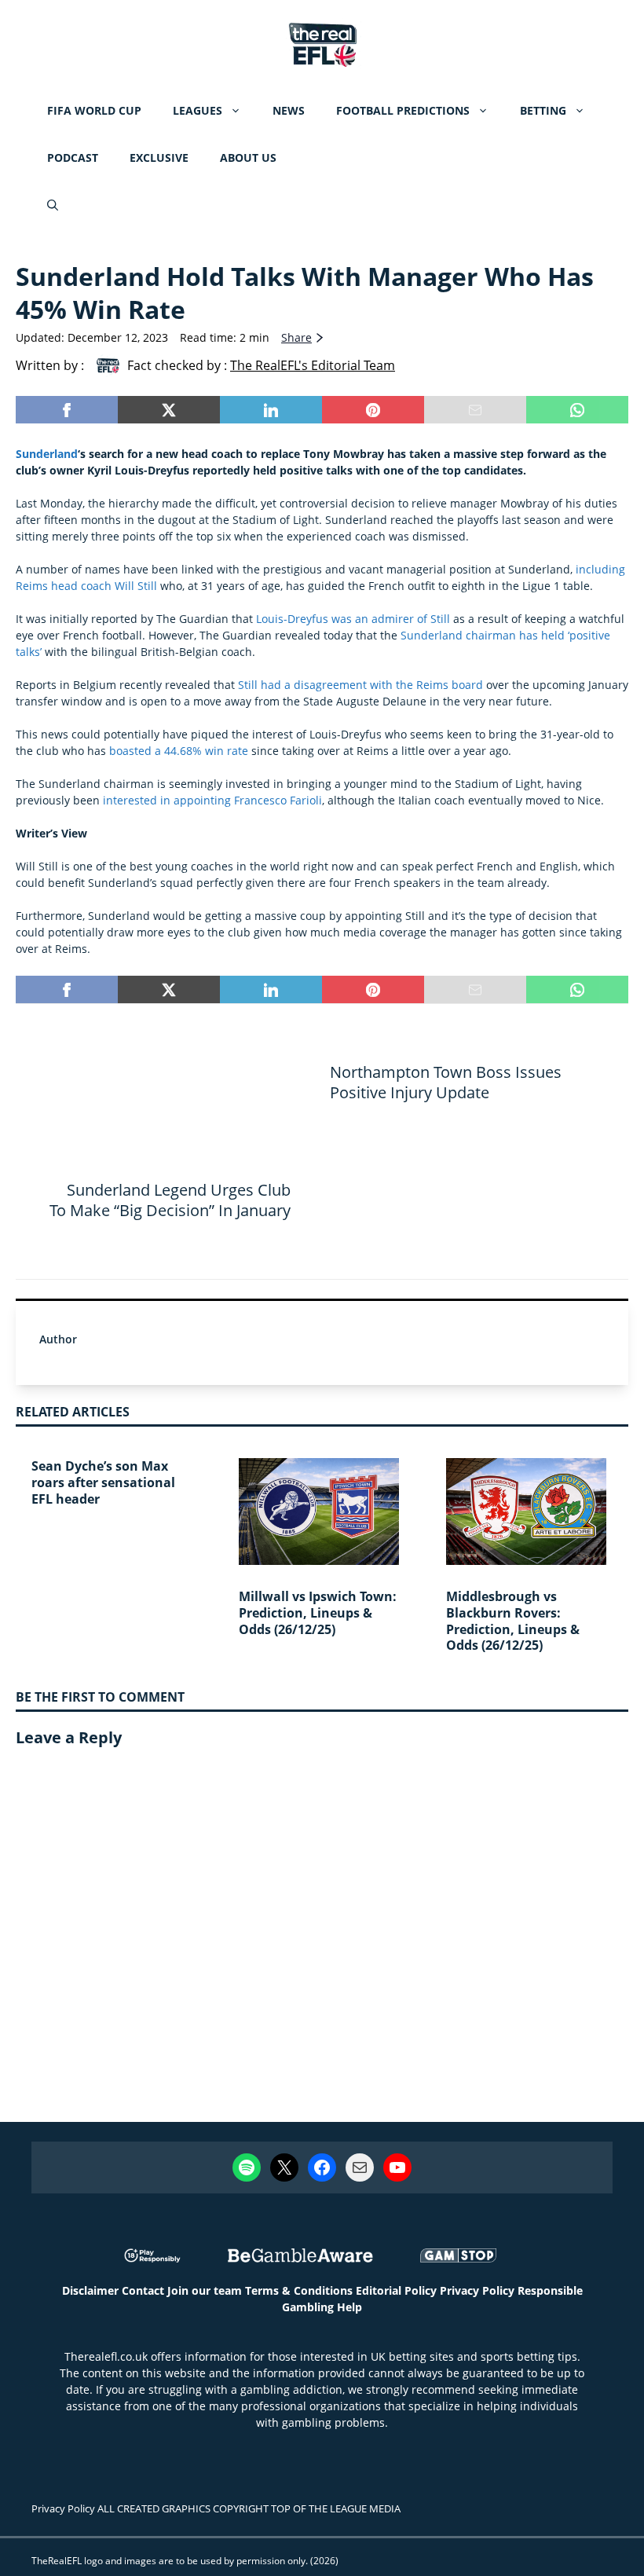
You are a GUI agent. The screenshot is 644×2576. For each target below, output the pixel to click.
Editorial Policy (396, 2290)
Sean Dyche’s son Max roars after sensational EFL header (103, 1482)
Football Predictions (403, 110)
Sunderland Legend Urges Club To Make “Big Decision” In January (170, 1200)
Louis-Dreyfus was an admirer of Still (353, 619)
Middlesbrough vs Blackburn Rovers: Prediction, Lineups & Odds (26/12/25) (513, 1621)
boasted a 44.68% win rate (179, 751)
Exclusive (159, 158)
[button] (53, 205)
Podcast (73, 158)
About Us (248, 158)
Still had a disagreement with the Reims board (360, 685)
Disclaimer (90, 2290)
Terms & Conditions (299, 2290)
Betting (543, 110)
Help (349, 2307)
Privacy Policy (477, 2290)
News (289, 110)
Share (296, 337)
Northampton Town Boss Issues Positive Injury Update (446, 1082)
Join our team (205, 2290)
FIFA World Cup (94, 110)
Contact (143, 2290)
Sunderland (47, 454)
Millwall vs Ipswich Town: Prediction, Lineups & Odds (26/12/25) (318, 1613)
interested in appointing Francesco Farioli (212, 800)
